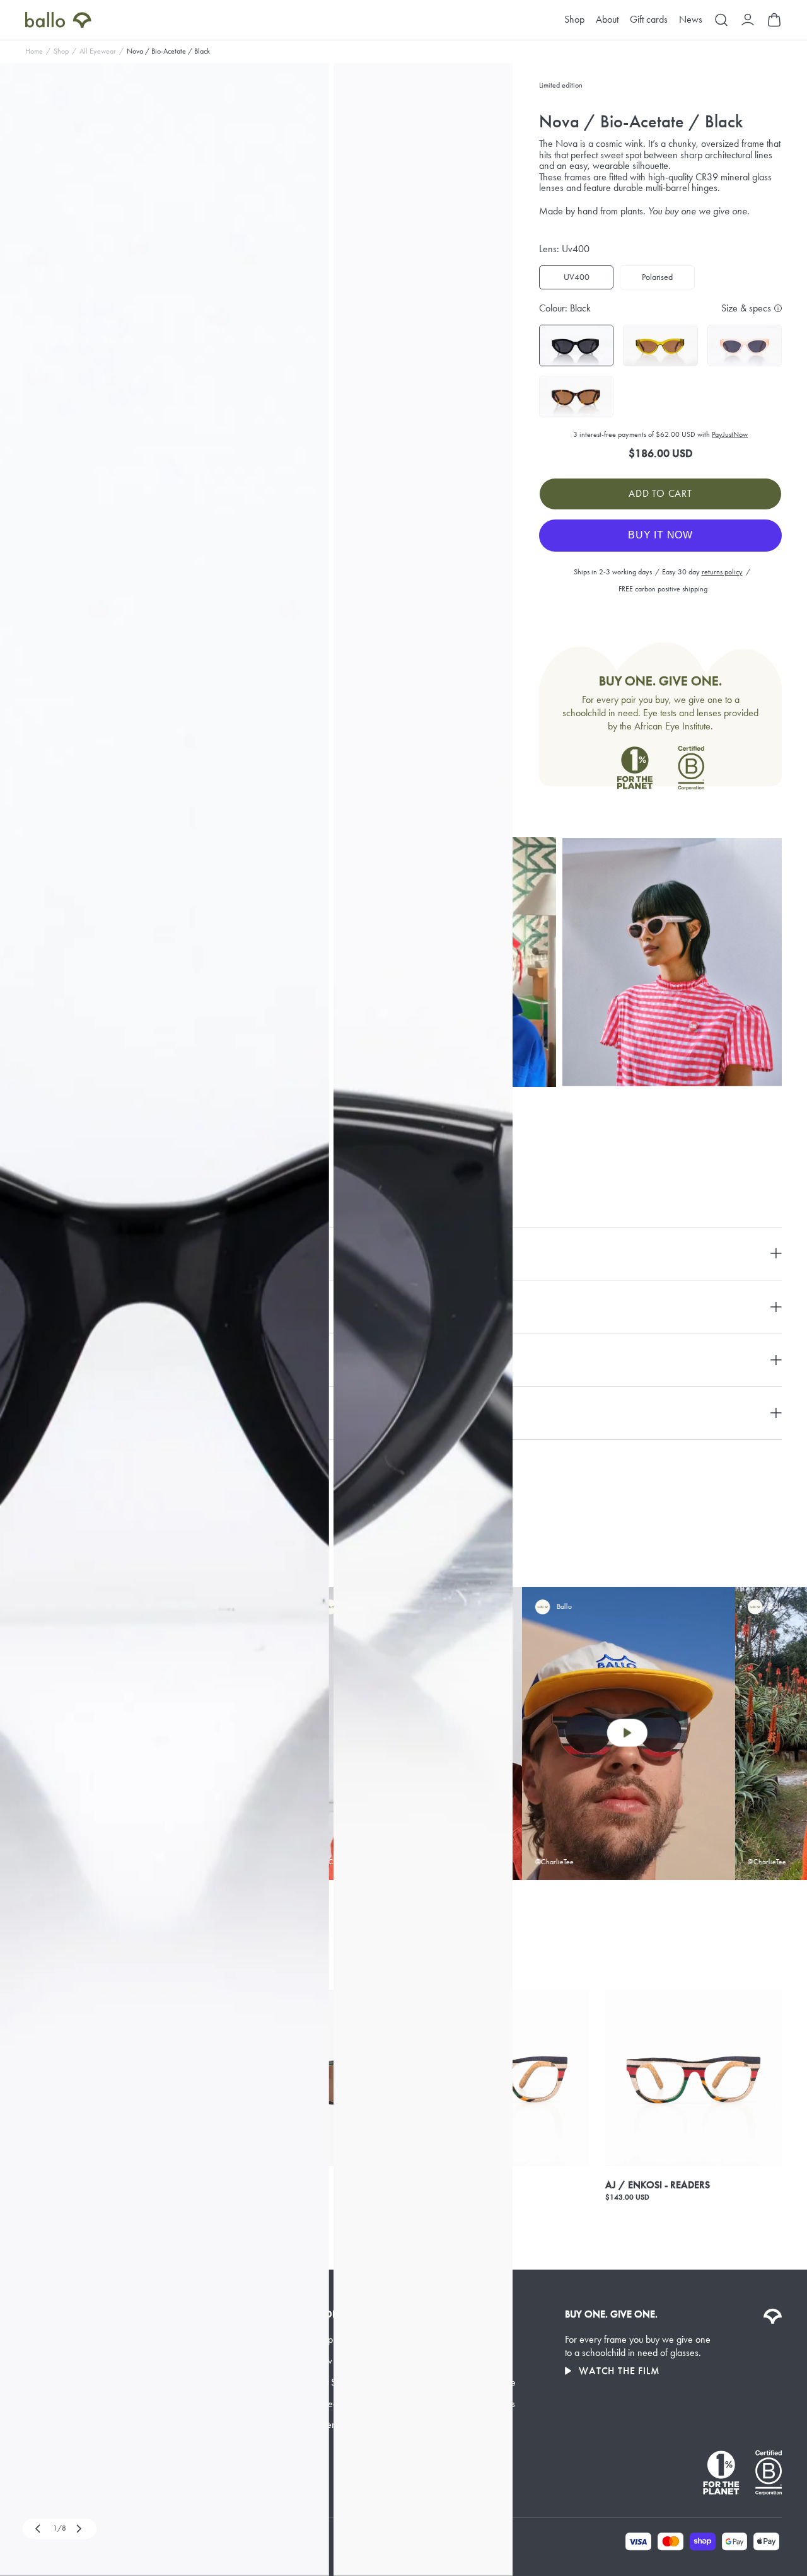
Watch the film (619, 2371)
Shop (574, 20)
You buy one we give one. (699, 211)
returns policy (722, 572)
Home (34, 51)
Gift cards (649, 20)
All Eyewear (98, 51)
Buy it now (660, 535)
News (691, 20)
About (607, 20)
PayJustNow (730, 434)
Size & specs (746, 308)
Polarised (657, 277)
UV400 (577, 277)
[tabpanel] (165, 1320)
